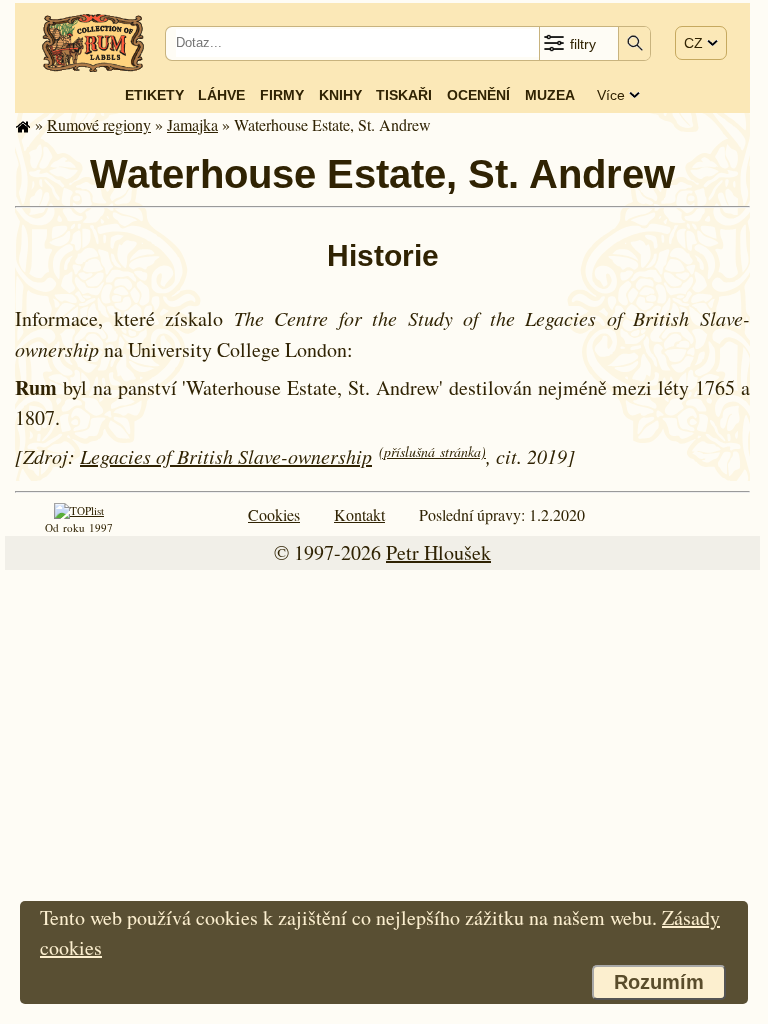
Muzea (550, 95)
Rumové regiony (99, 124)
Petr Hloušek (438, 552)
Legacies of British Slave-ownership (226, 456)
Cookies (274, 514)
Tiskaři (404, 95)
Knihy (340, 95)
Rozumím (659, 982)
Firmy (282, 95)
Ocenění (478, 95)
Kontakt (359, 514)
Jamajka (192, 124)
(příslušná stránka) (432, 451)
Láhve (221, 95)
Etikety (154, 95)
